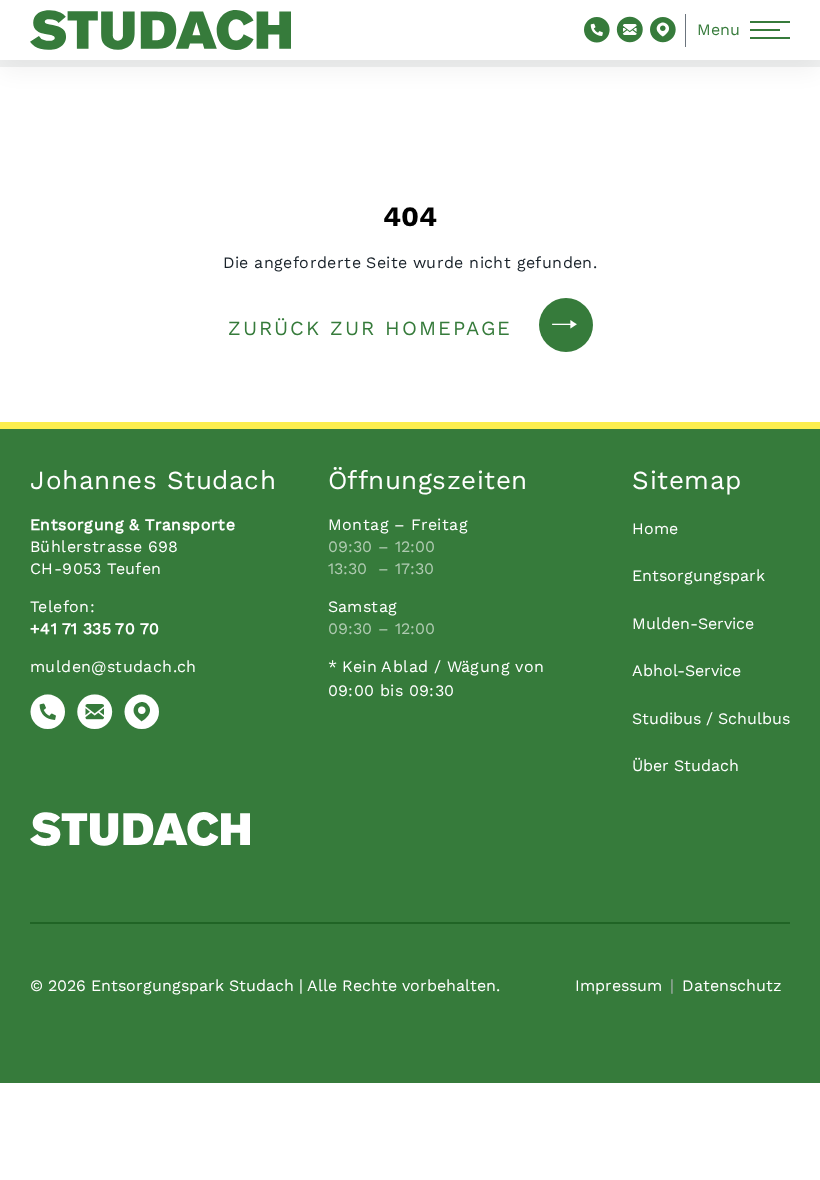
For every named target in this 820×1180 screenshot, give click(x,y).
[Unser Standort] (141, 715)
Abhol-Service (686, 670)
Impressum (618, 985)
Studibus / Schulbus (711, 718)
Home (655, 528)
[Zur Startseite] (160, 29)
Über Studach (685, 765)
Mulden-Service (693, 623)
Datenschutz (732, 985)
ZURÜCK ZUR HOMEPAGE (370, 328)
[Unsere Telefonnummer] (47, 715)
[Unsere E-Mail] (94, 715)
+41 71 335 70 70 (94, 628)
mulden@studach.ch (113, 666)
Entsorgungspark (698, 575)
